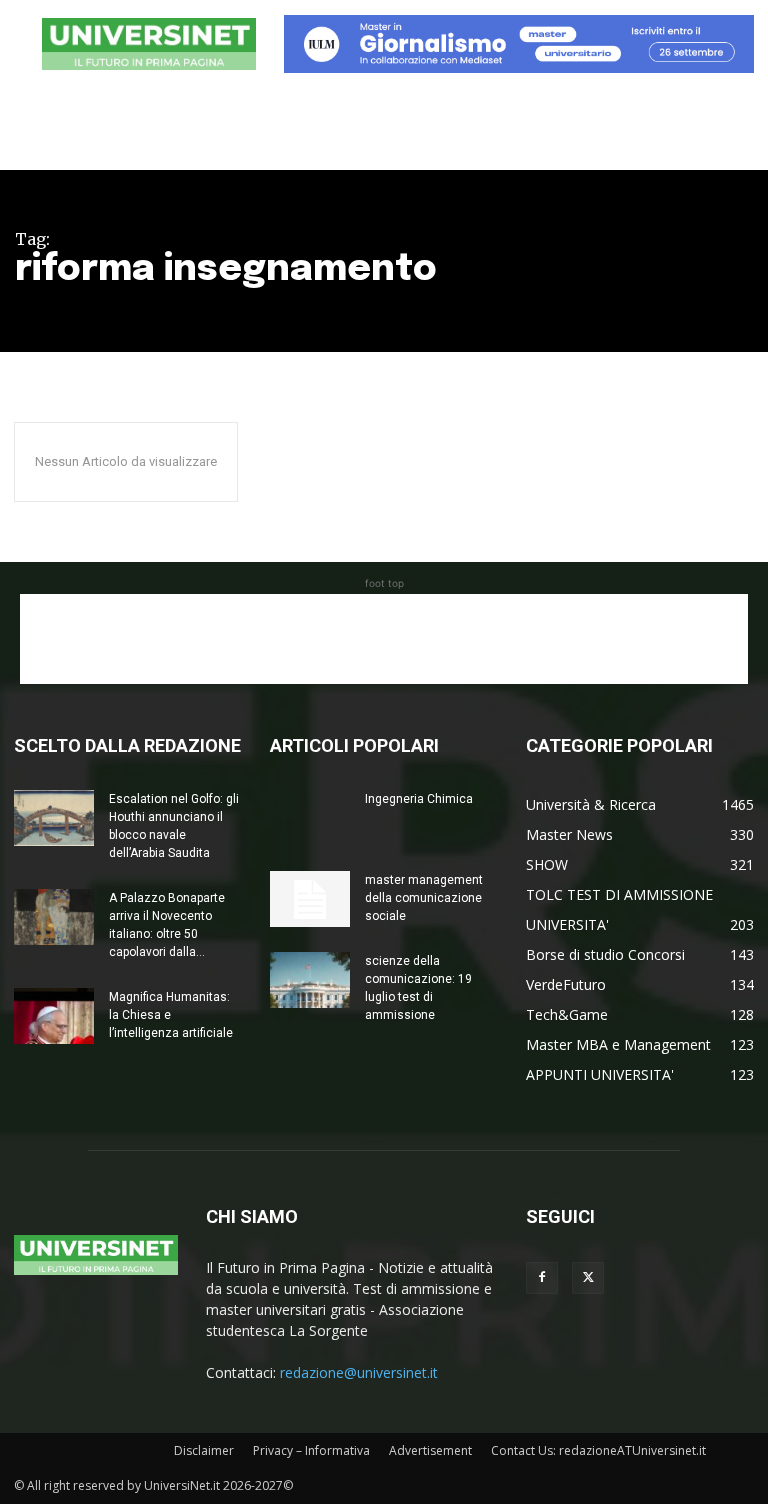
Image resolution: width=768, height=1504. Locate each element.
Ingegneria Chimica (419, 799)
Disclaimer (204, 1450)
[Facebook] (542, 1278)
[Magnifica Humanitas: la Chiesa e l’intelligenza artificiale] (54, 1016)
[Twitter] (588, 1278)
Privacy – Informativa (311, 1450)
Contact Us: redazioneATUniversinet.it (598, 1450)
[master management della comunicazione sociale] (310, 899)
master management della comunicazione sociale (424, 898)
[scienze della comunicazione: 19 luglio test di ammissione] (310, 980)
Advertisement (430, 1450)
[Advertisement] (384, 639)
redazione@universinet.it (359, 1372)
